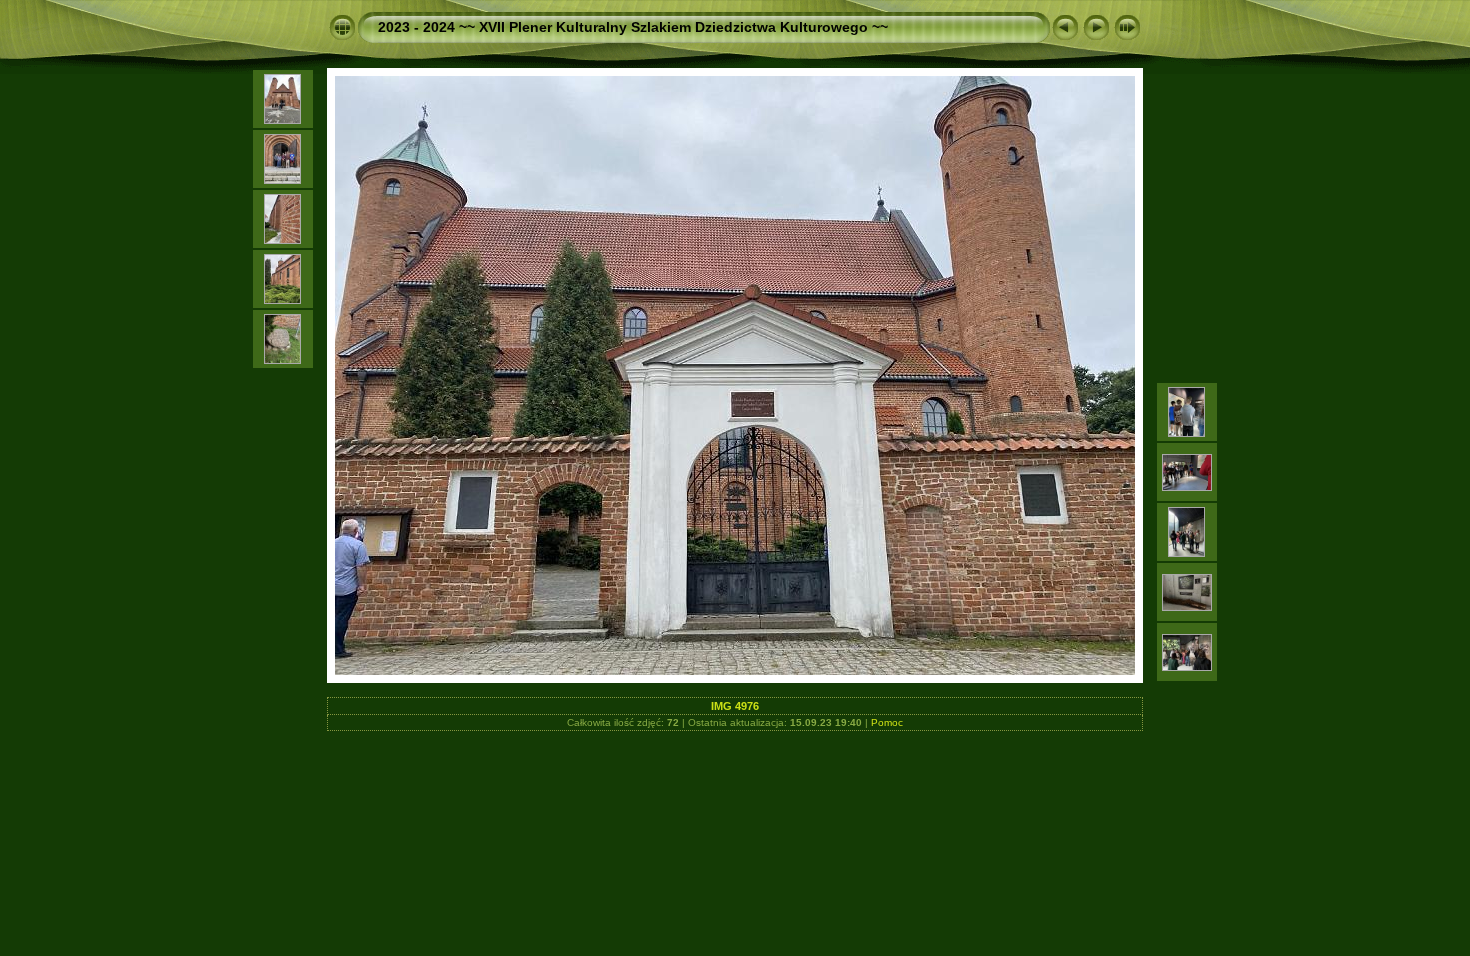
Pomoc (887, 722)
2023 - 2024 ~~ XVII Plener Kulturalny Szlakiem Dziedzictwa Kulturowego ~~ (633, 27)
